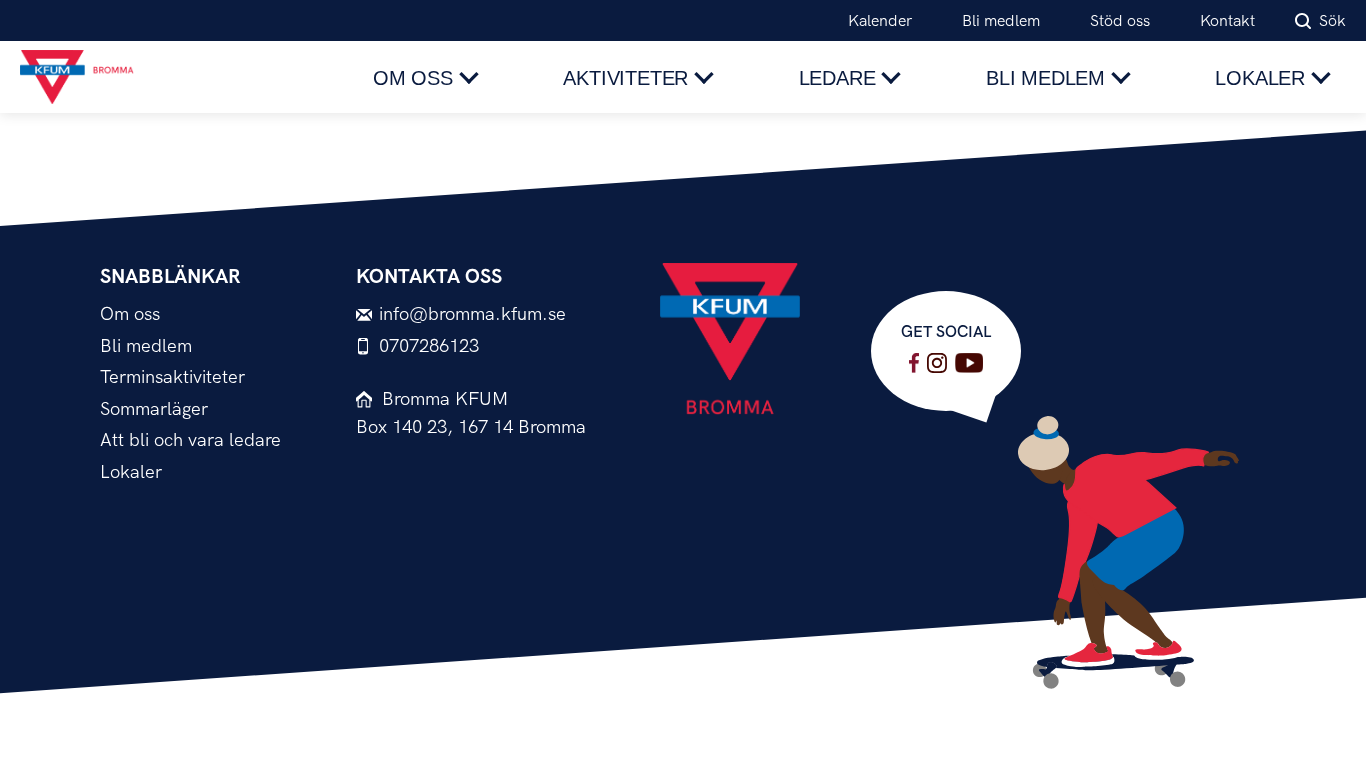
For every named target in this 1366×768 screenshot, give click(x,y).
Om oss (413, 78)
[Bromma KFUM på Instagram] (937, 363)
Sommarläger (154, 409)
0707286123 (429, 346)
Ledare (837, 78)
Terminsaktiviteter (172, 377)
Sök (1332, 21)
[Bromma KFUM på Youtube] (969, 363)
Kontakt (1227, 21)
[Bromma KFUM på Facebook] (914, 363)
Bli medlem (1001, 21)
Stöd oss (1120, 21)
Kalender (880, 21)
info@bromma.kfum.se (472, 314)
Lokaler (1260, 78)
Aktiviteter (625, 78)
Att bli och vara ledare (190, 440)
